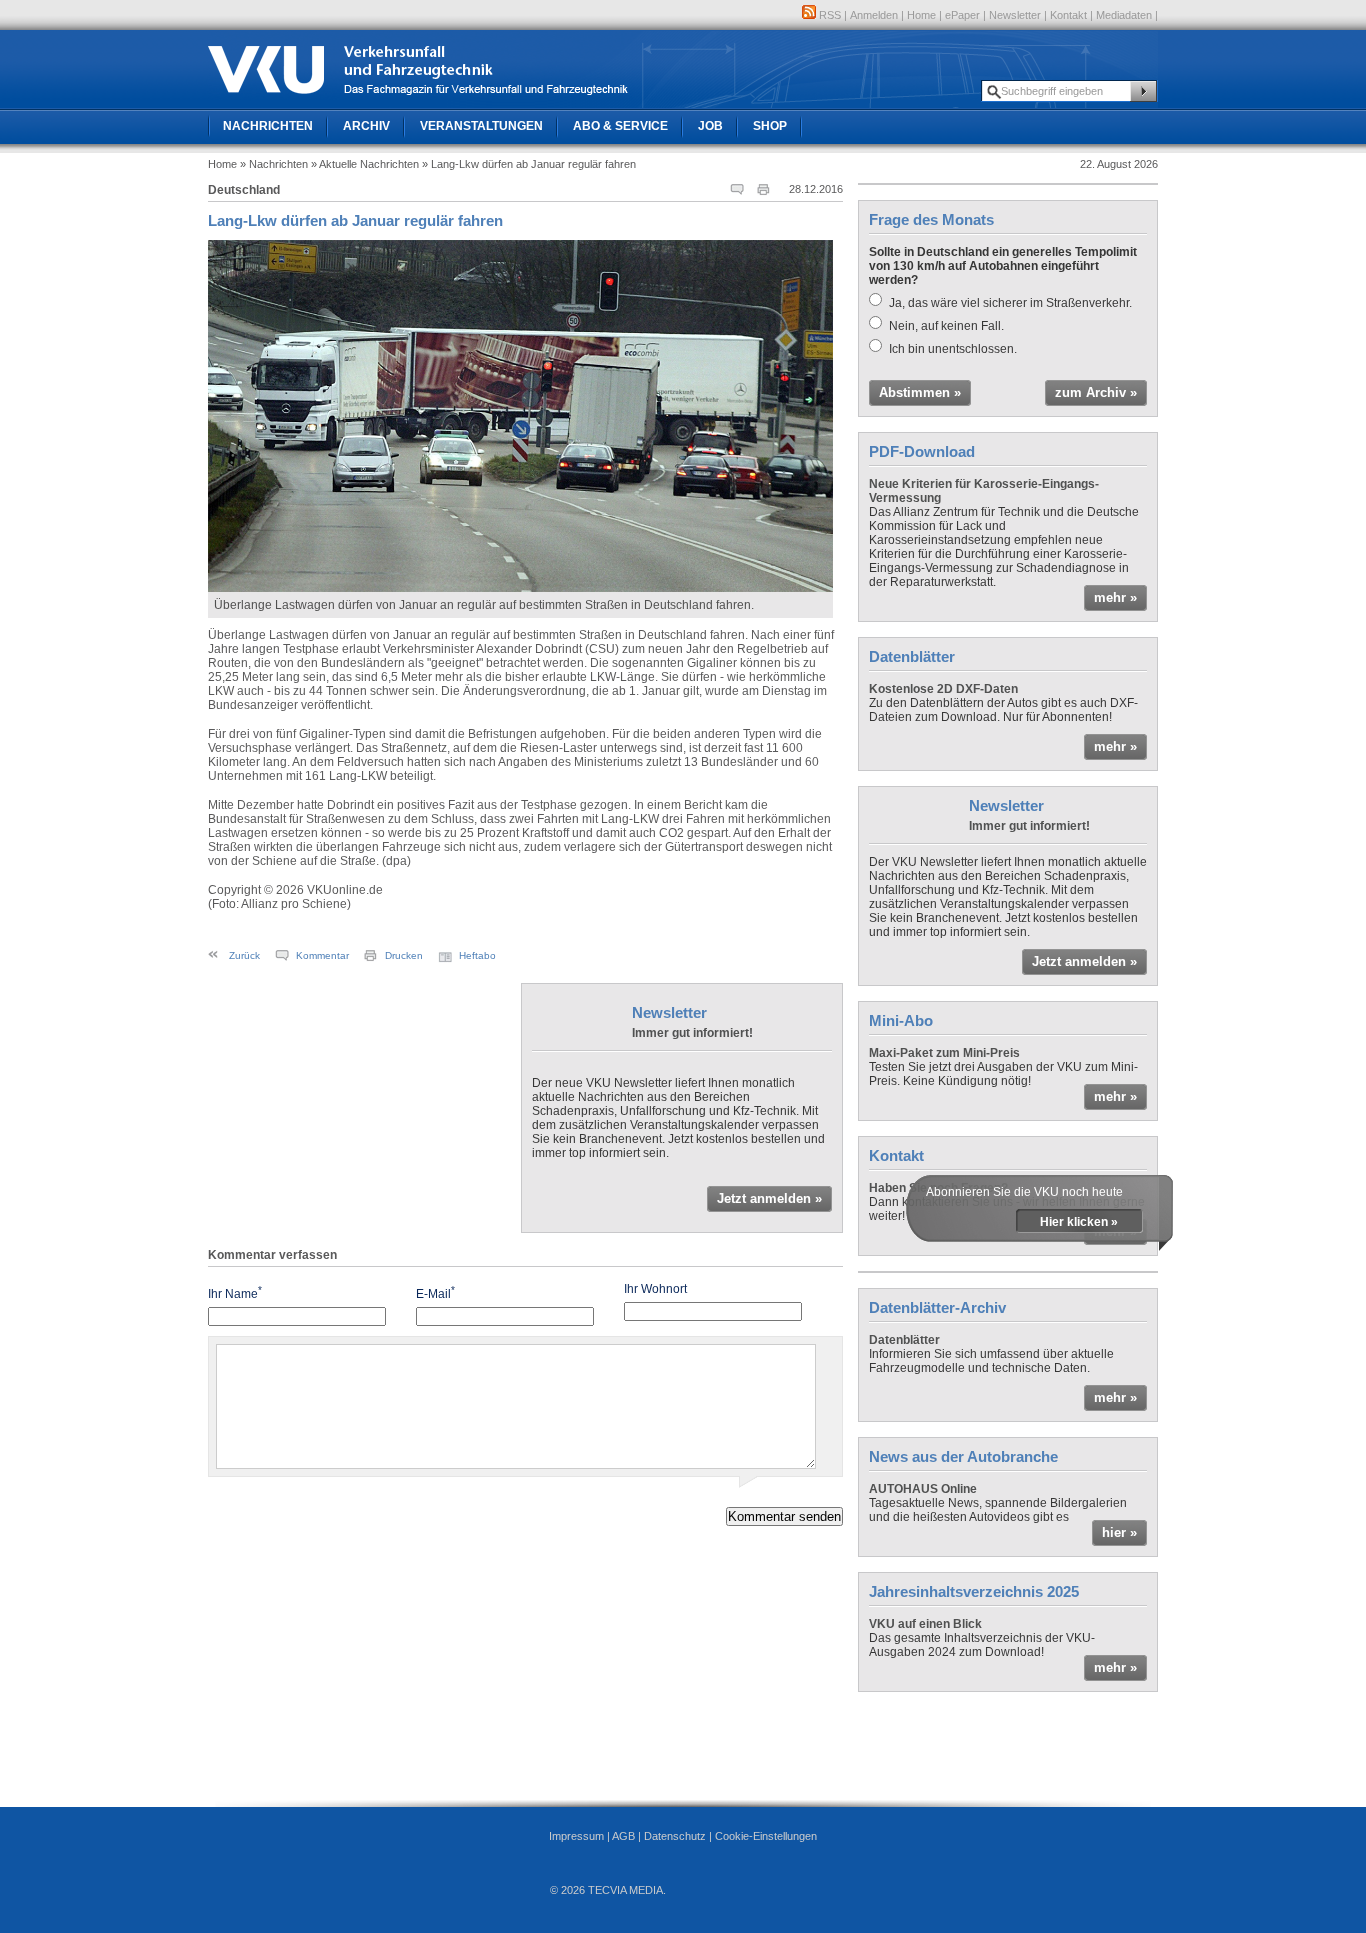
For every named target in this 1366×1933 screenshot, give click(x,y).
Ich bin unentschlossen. (953, 349)
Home (921, 15)
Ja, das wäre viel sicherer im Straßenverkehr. (1010, 303)
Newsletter (1015, 15)
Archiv (366, 126)
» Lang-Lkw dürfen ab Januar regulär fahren (529, 164)
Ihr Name (235, 1292)
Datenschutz (675, 1836)
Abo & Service (620, 126)
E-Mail (435, 1292)
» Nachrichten (274, 164)
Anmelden (874, 15)
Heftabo (477, 955)
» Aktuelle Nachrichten (365, 164)
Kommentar (322, 955)
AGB (623, 1836)
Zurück (244, 955)
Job (710, 126)
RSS (828, 15)
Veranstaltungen (481, 126)
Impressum (576, 1836)
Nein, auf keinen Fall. (946, 326)
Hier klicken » (1079, 1222)
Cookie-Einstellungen (766, 1836)
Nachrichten (268, 126)
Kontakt (1068, 15)
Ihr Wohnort (655, 1289)
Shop (770, 126)
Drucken (404, 955)
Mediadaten (1124, 15)
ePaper (962, 15)
